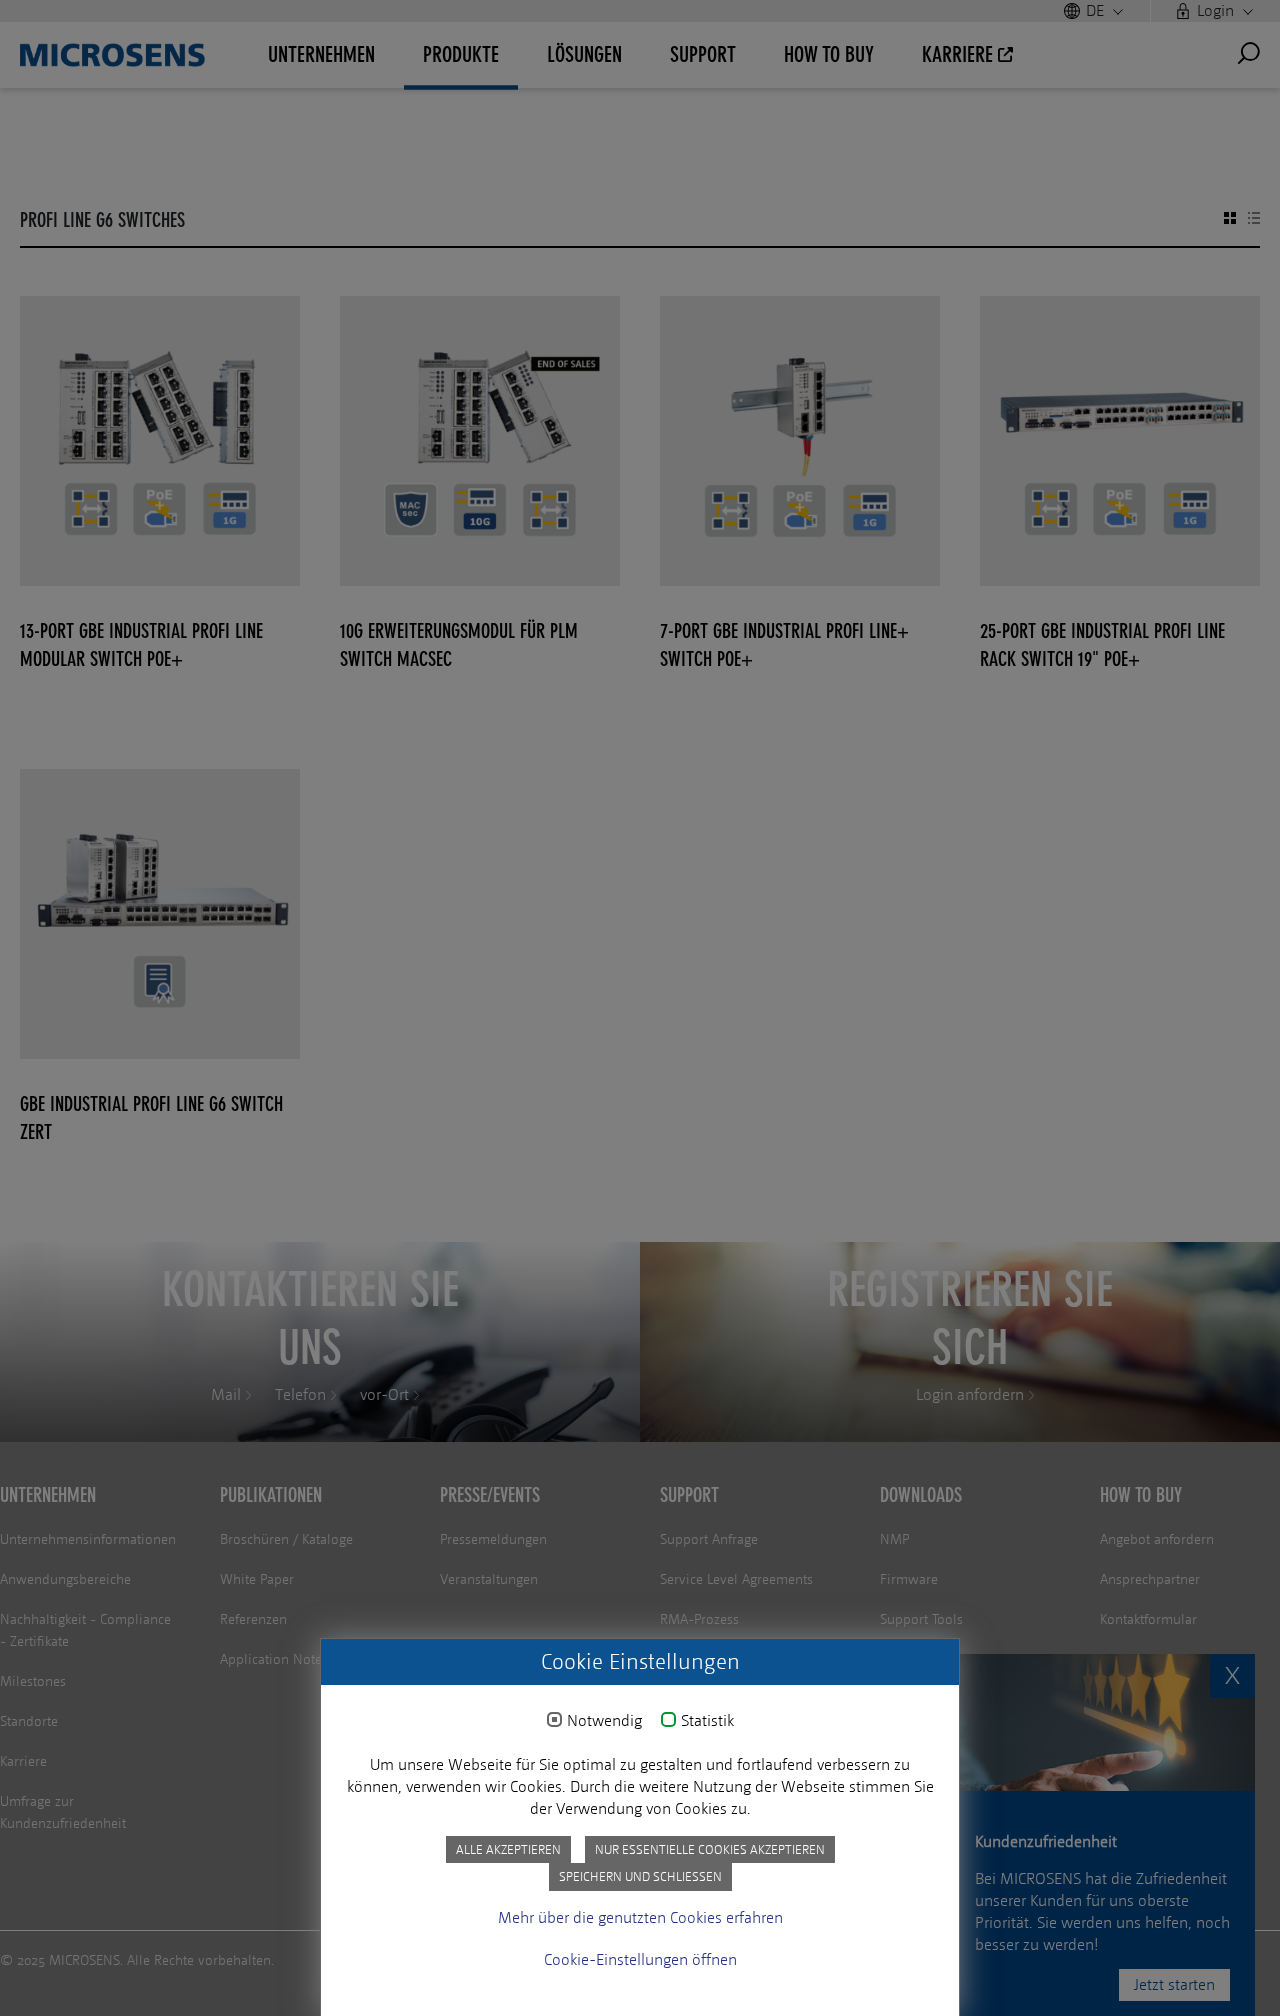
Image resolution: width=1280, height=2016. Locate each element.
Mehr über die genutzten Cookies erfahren (640, 1917)
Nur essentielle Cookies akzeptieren (710, 1849)
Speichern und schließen (640, 1876)
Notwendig (604, 1721)
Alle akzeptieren (508, 1849)
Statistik (707, 1721)
